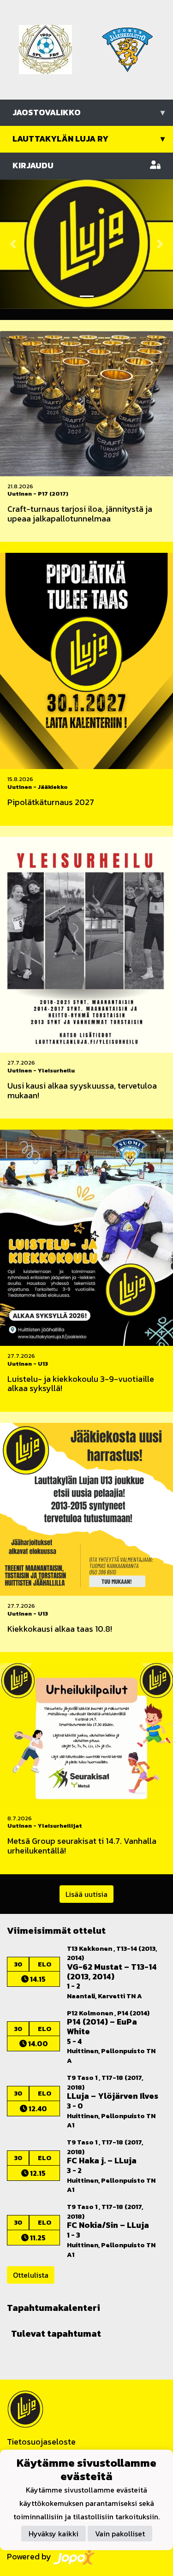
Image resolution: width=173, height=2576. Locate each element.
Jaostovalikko (89, 112)
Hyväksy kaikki (54, 2534)
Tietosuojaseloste (41, 2442)
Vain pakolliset (120, 2534)
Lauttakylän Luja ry (89, 139)
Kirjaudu (33, 165)
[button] (13, 244)
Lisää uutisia (86, 1894)
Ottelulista (31, 2275)
